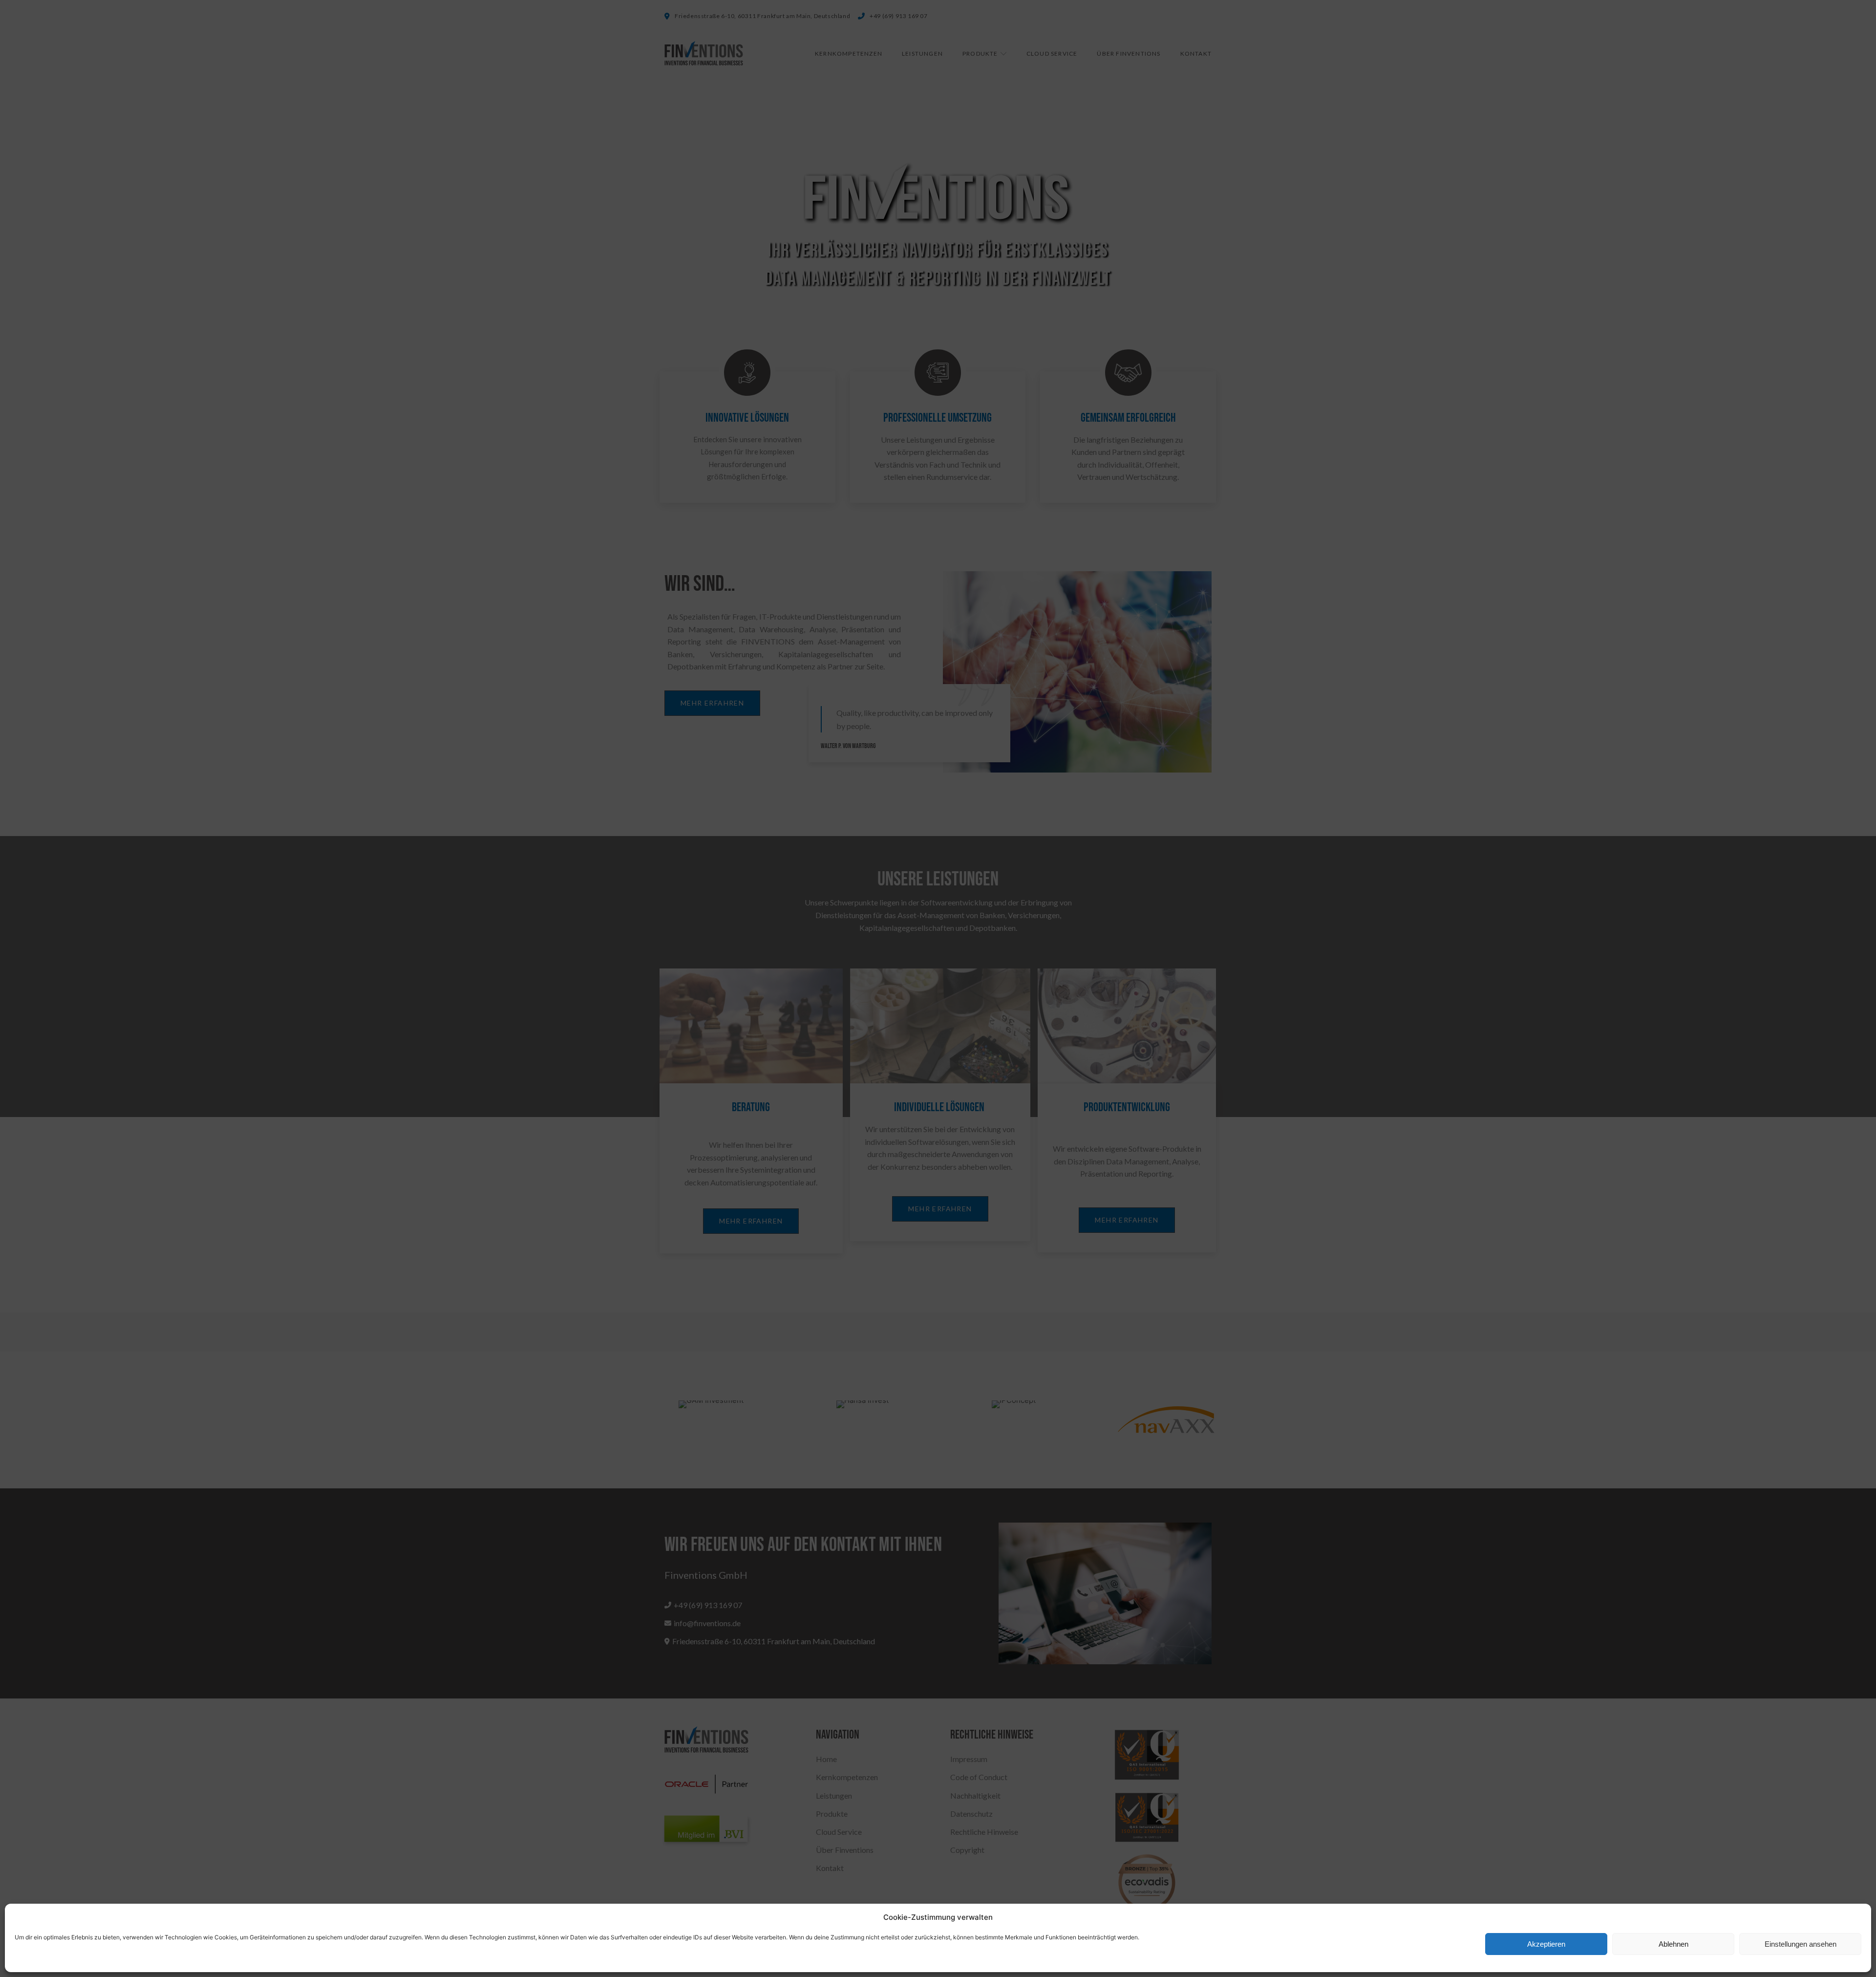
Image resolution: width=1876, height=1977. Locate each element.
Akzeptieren (1546, 1944)
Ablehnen (1673, 1944)
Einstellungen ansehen (1801, 1944)
